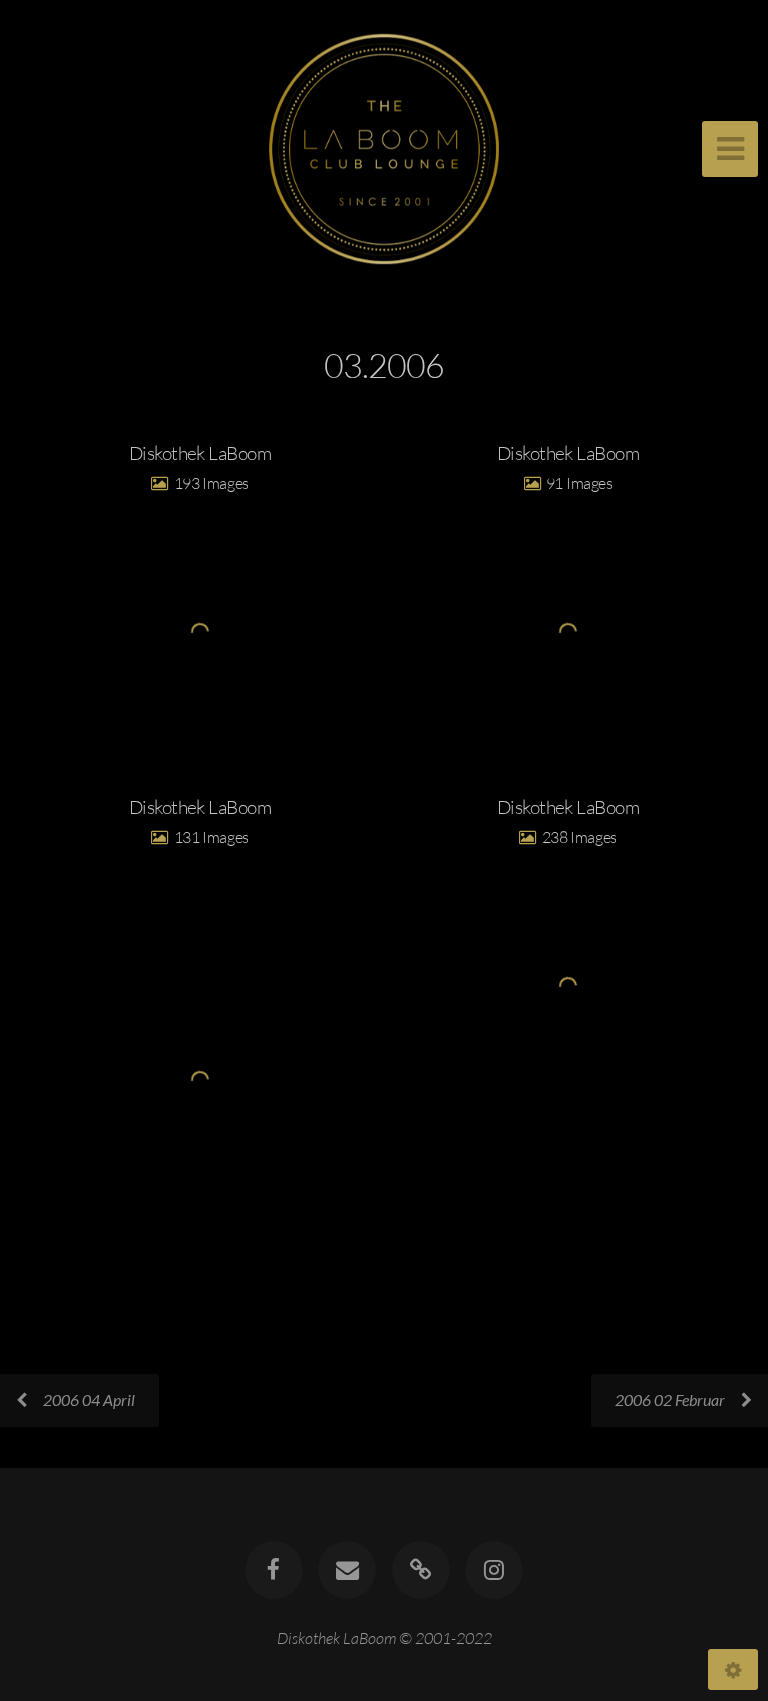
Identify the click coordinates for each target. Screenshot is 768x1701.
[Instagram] (494, 1570)
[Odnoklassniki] (421, 1570)
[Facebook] (274, 1570)
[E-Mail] (347, 1570)
